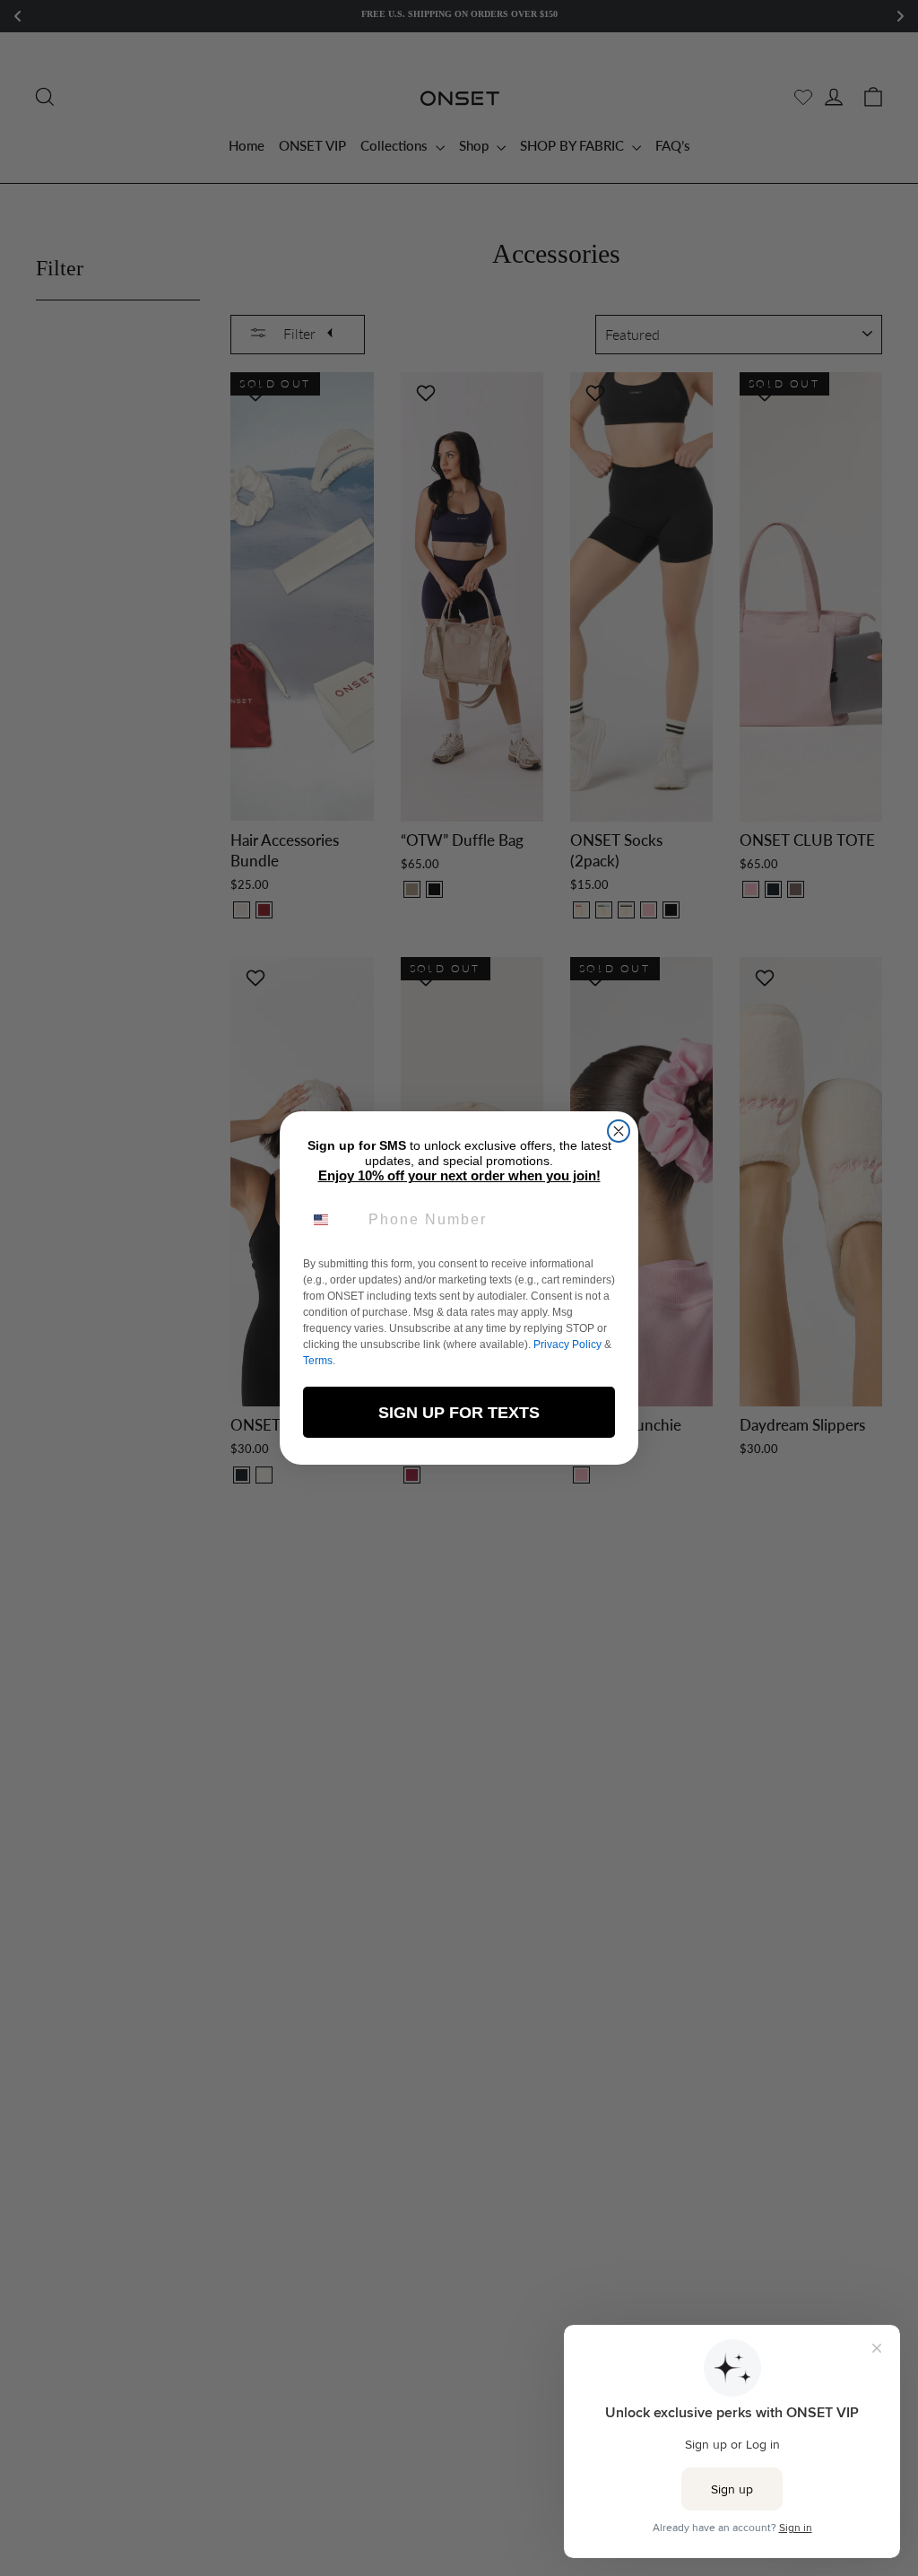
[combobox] (332, 1220)
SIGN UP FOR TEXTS (459, 1413)
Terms (318, 1361)
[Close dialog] (619, 1131)
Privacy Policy (567, 1345)
